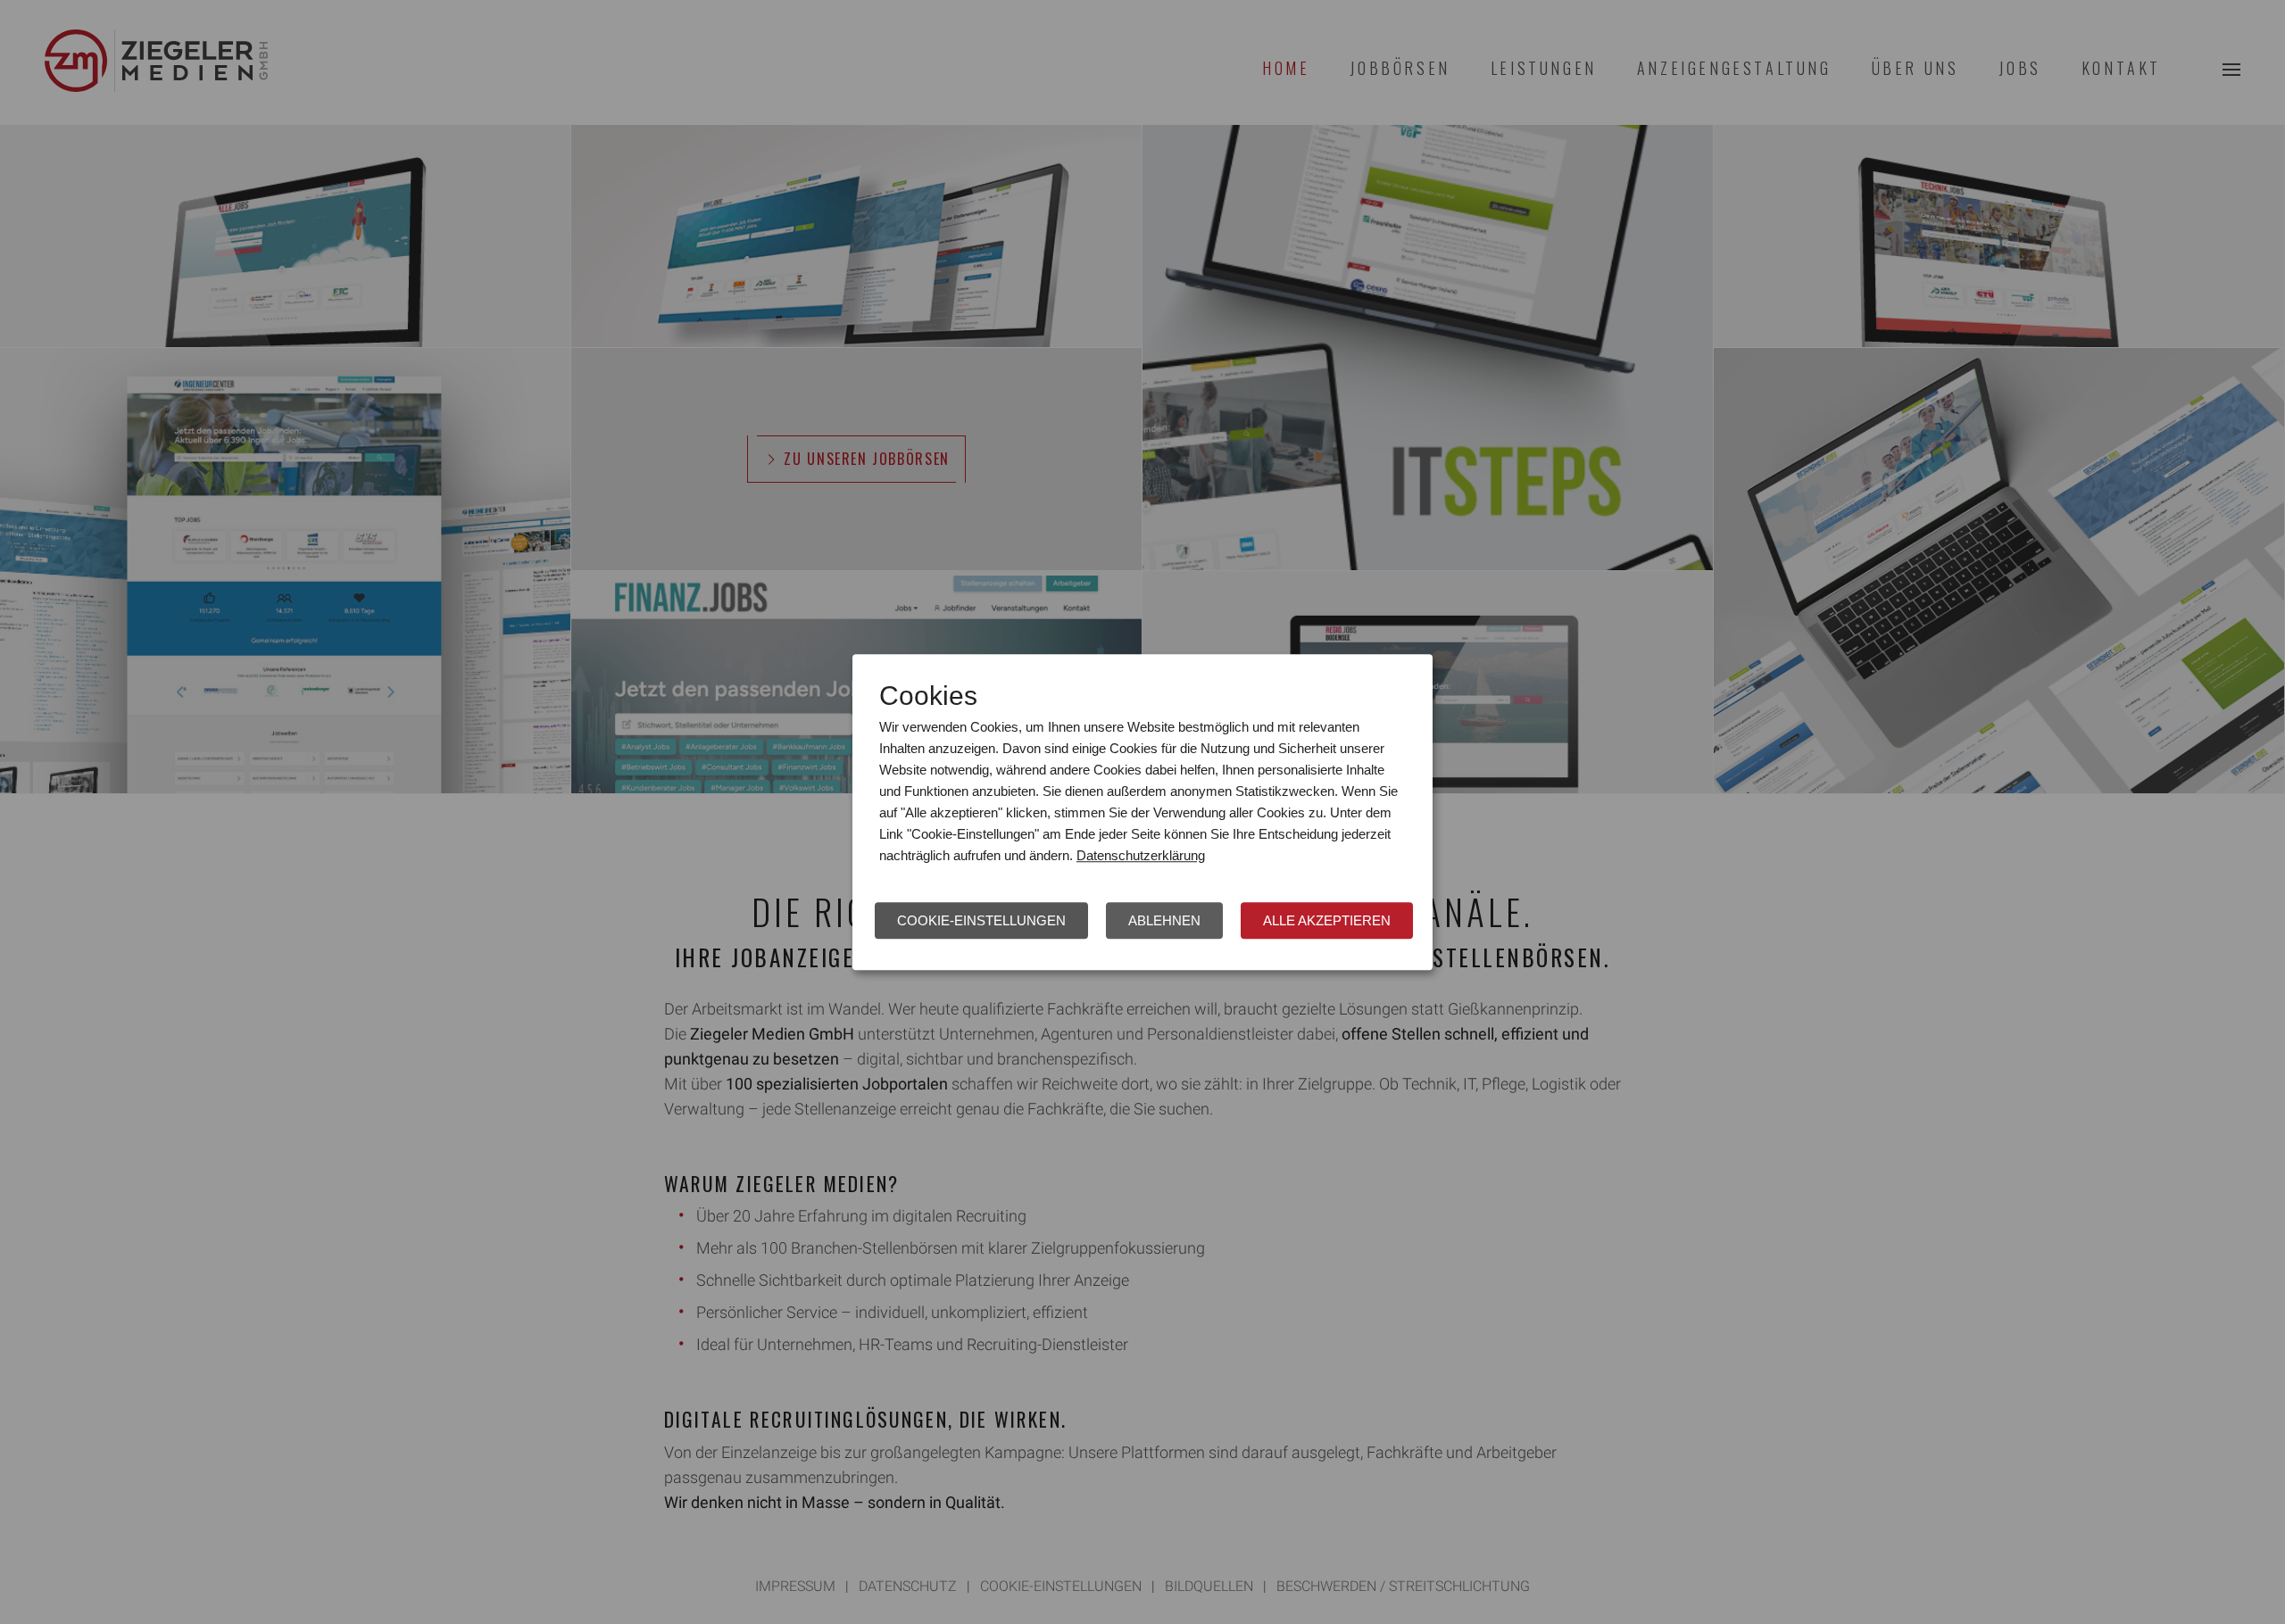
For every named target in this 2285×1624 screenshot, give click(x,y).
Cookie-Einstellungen (981, 920)
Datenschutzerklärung (1141, 855)
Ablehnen (1164, 920)
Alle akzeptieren (1327, 920)
